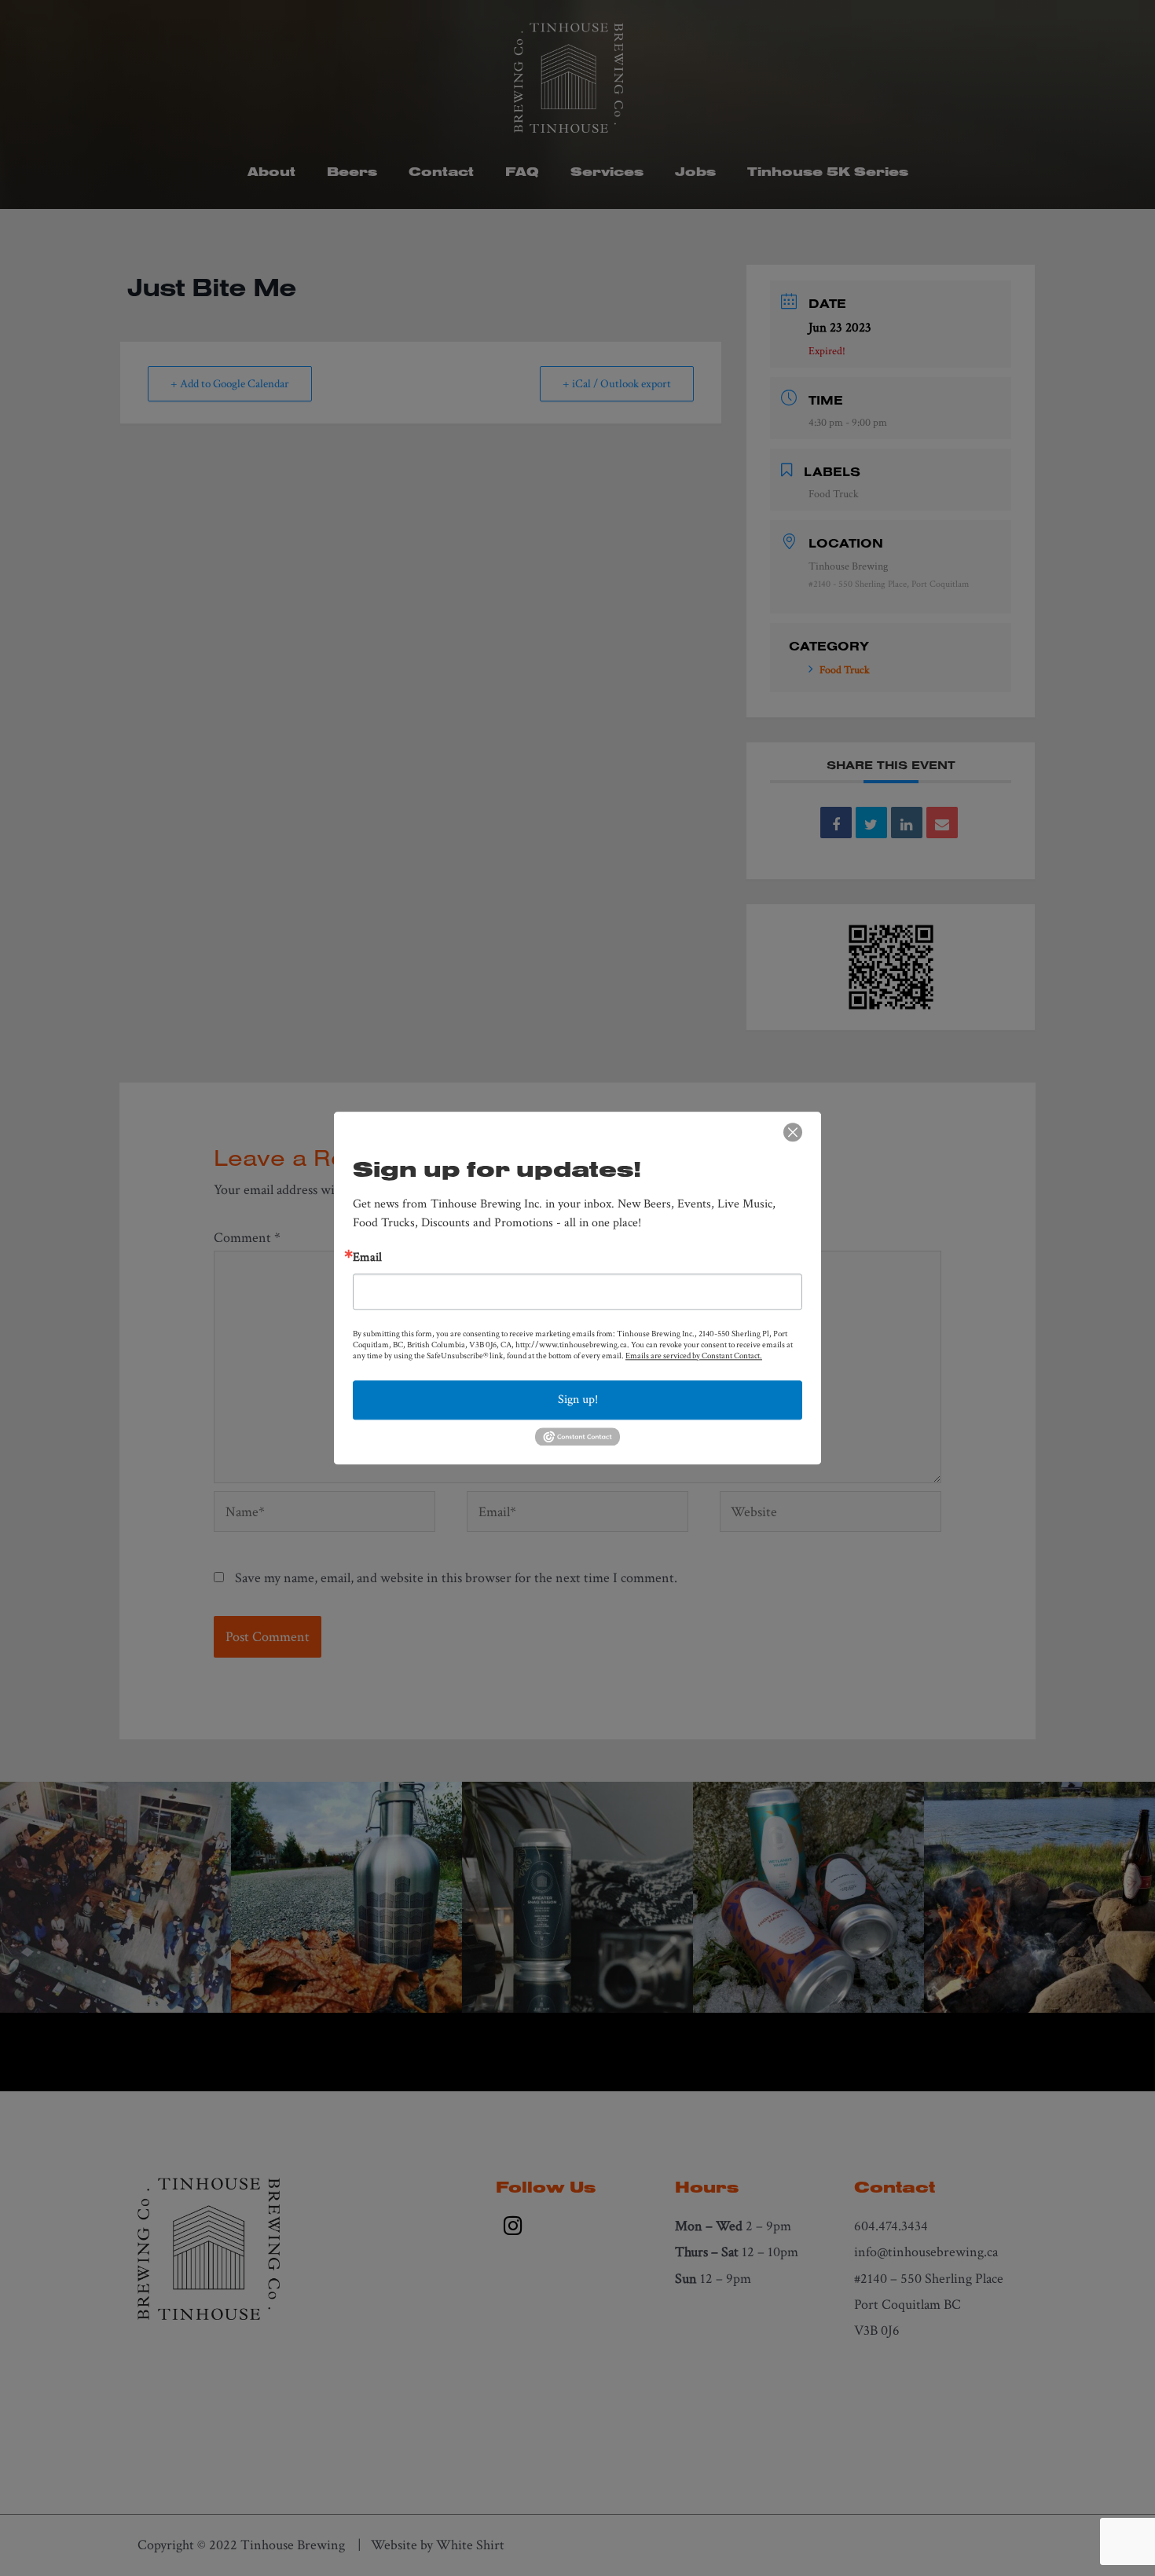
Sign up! (578, 1400)
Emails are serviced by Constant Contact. (694, 1356)
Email (367, 1258)
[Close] (793, 1132)
